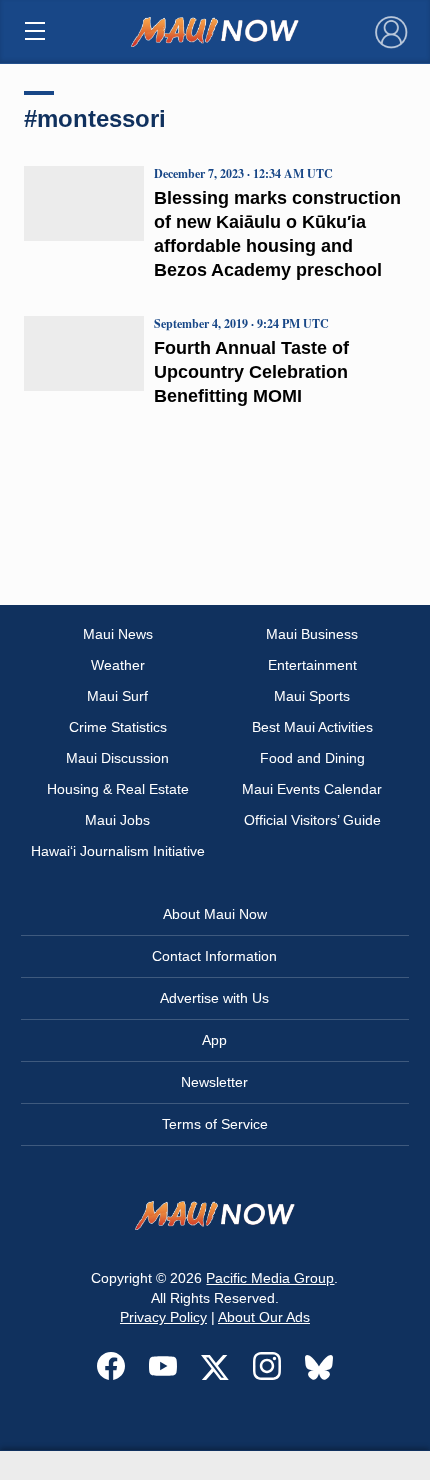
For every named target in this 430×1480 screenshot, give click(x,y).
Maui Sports (312, 696)
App (214, 1040)
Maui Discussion (117, 758)
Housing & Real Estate (118, 789)
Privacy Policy (163, 1317)
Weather (118, 665)
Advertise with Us (214, 998)
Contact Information (214, 956)
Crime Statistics (118, 727)
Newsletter (214, 1082)
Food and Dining (312, 758)
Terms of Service (215, 1124)
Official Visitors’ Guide (312, 820)
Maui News (118, 634)
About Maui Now (215, 914)
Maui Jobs (117, 820)
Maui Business (312, 634)
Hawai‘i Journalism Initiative (118, 851)
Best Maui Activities (312, 727)
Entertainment (312, 665)
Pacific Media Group (270, 1278)
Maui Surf (117, 696)
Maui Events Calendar (312, 789)
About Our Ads (264, 1317)
